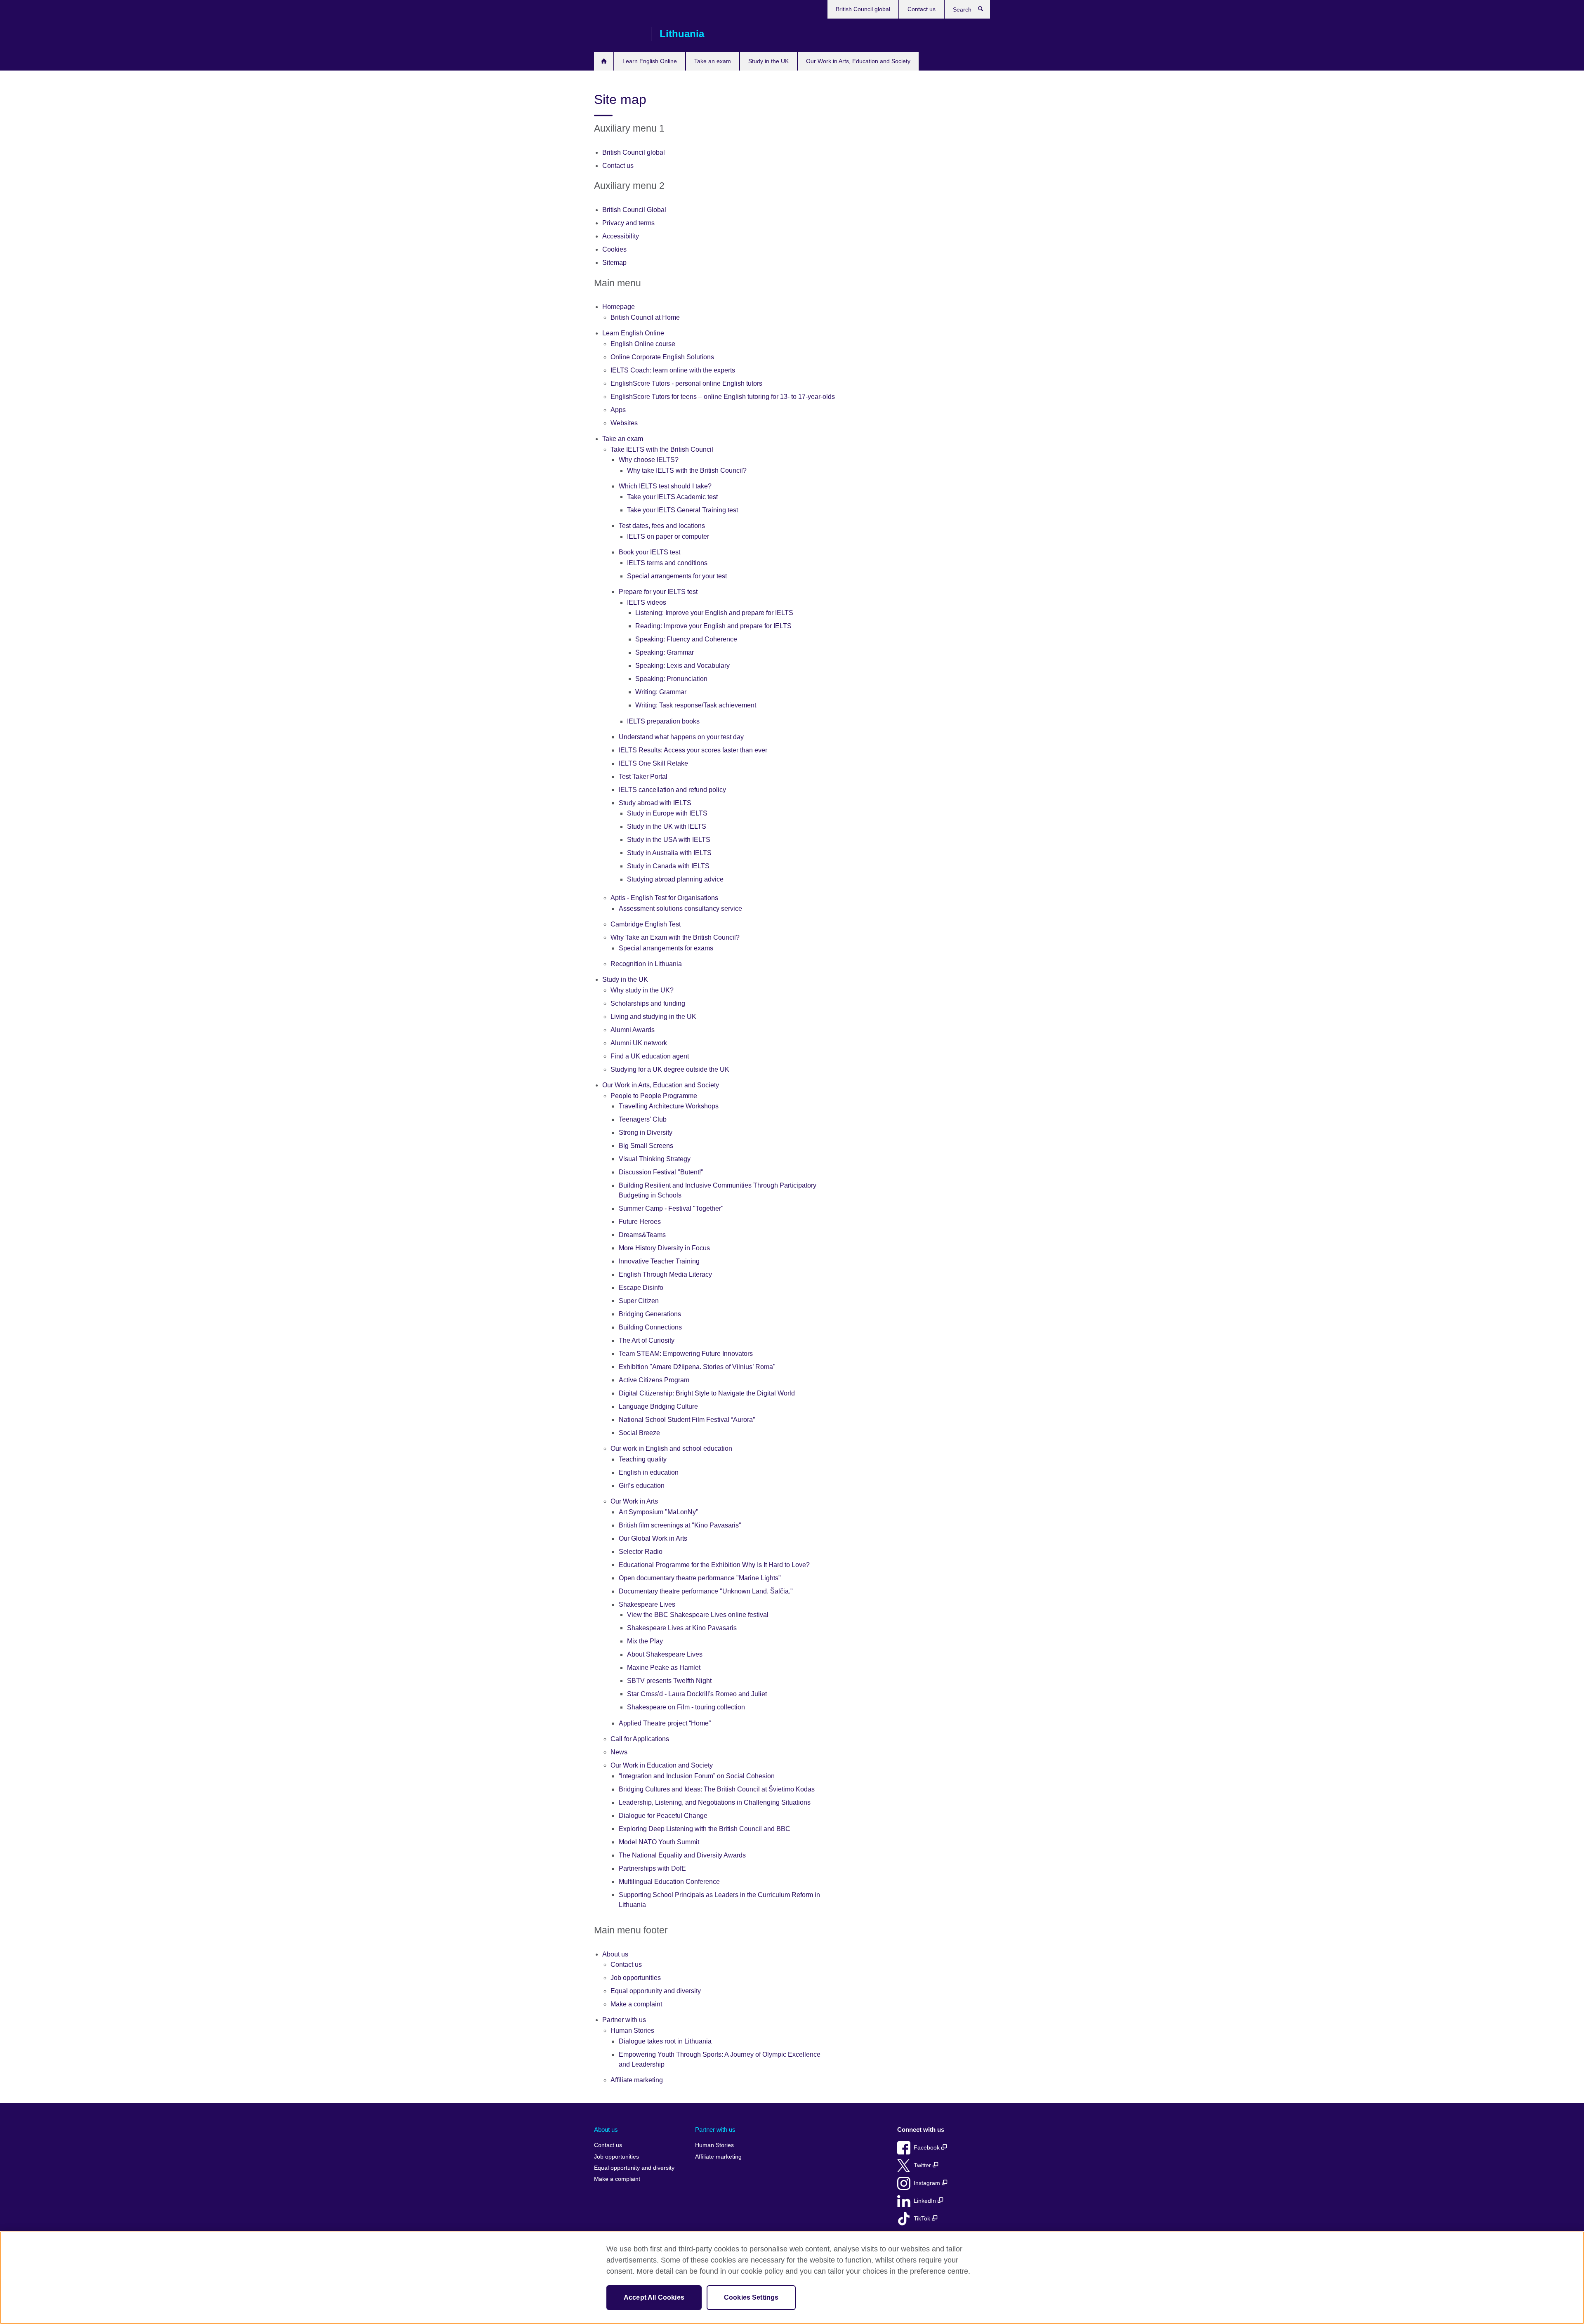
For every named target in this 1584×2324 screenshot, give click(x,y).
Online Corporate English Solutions (662, 357)
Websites (624, 423)
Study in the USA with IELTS (669, 840)
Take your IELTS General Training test (682, 510)
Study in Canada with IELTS (668, 866)
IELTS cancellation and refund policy (672, 790)
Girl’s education (642, 1486)
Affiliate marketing (637, 2080)
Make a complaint (636, 2004)
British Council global (863, 9)
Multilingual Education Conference (669, 1882)
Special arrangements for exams (666, 948)
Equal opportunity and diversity (656, 1991)
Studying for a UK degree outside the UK (670, 1069)
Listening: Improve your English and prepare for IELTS (714, 613)
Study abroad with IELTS (655, 803)
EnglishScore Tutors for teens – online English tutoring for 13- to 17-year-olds (723, 397)
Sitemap (614, 263)
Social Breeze (639, 1433)
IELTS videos (647, 602)
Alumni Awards (633, 1030)
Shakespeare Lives (647, 1604)
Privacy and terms (628, 223)
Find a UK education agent (650, 1056)
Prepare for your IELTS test (658, 592)
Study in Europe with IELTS (667, 813)
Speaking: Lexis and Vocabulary (682, 666)
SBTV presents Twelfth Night (669, 1681)
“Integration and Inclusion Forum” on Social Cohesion (697, 1776)
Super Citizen (639, 1301)
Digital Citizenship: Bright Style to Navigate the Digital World (707, 1393)
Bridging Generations (650, 1314)
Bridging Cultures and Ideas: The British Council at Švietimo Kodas (717, 1789)
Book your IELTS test (649, 552)
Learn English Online (650, 61)
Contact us (922, 9)
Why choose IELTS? (649, 460)
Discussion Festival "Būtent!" (661, 1172)
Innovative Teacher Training (659, 1261)
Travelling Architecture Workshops (669, 1106)
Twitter (923, 2165)
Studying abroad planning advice (675, 879)
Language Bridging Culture (658, 1406)
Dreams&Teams (642, 1235)
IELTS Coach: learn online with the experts (673, 370)
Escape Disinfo (641, 1288)
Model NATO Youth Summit (659, 1842)
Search (985, 11)
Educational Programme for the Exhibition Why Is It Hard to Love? (714, 1565)
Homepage (604, 61)
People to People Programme (654, 1096)
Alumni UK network (639, 1043)
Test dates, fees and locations (662, 526)
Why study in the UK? (642, 990)
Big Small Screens (646, 1146)
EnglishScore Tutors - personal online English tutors (686, 383)
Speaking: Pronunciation (671, 679)
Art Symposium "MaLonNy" (659, 1512)
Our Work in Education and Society (662, 1765)
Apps (618, 410)
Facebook (928, 2148)
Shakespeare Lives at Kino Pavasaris (682, 1628)
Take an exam (713, 61)
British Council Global (634, 210)
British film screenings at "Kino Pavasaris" (680, 1525)
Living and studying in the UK (653, 1017)
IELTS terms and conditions (667, 563)
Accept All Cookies (654, 2297)
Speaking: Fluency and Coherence (686, 639)
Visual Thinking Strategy (655, 1159)
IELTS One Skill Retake (653, 763)
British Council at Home (645, 317)
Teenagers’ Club (643, 1119)
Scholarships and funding (648, 1003)
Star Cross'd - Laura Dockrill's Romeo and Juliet (697, 1694)
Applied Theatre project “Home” (665, 1723)
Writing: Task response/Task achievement (696, 705)
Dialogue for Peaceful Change (663, 1816)
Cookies (614, 249)
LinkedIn (926, 2201)
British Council (618, 34)
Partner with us (624, 2020)
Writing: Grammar (661, 692)
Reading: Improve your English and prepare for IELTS (713, 626)
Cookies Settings (751, 2297)
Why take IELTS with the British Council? (687, 470)
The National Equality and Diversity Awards (682, 1855)
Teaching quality (643, 1459)
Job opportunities (636, 1978)
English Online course (643, 344)
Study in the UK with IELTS (667, 826)
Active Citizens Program (654, 1380)
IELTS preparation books (663, 721)
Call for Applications (640, 1739)
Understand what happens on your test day (681, 737)
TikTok (923, 2219)
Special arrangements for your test (677, 576)
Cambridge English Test (646, 924)
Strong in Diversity (646, 1133)
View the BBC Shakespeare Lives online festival (698, 1615)
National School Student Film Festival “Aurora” (687, 1420)
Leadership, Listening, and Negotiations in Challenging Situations (715, 1802)
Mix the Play (645, 1641)
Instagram (928, 2183)
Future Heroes (640, 1222)
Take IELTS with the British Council (662, 449)
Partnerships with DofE (652, 1868)
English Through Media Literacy (665, 1274)
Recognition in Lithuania (646, 964)
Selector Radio (641, 1552)
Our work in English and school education (671, 1448)
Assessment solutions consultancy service (680, 909)
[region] (792, 2278)
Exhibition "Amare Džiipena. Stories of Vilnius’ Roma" (697, 1367)
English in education (649, 1472)
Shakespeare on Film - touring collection (686, 1707)
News (619, 1752)
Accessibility (621, 236)
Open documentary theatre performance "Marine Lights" (700, 1578)
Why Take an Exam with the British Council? (675, 937)
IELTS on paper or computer (668, 536)
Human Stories (632, 2031)
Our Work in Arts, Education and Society (858, 61)
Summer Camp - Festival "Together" (671, 1208)
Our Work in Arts (634, 1501)
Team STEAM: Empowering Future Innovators (686, 1354)
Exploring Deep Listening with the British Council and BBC (705, 1829)
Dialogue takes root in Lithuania (665, 2041)
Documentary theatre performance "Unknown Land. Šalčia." (706, 1591)
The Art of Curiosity (647, 1340)
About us (615, 1954)
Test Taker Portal (643, 777)
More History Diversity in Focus (664, 1248)
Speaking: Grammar (665, 652)
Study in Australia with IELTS (669, 853)
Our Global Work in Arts (653, 1538)
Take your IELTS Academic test (672, 497)
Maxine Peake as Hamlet (664, 1668)
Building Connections (650, 1327)
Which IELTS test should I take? (665, 486)
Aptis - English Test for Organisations (664, 898)
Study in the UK (768, 61)
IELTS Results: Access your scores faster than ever (693, 750)
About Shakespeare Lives (665, 1654)
